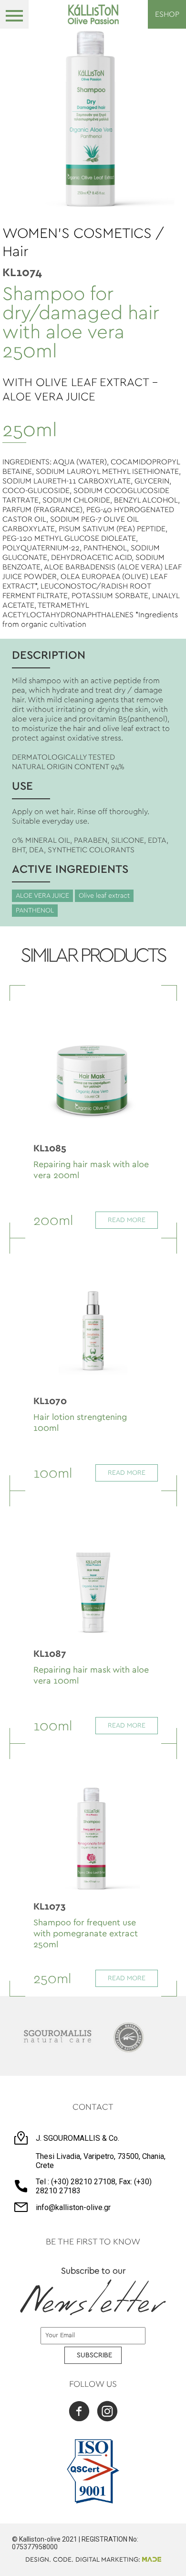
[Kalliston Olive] (93, 14)
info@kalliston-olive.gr (73, 2207)
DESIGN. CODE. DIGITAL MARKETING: (84, 2560)
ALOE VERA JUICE (42, 896)
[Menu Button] (14, 14)
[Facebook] (79, 2412)
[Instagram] (107, 2412)
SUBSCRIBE (94, 2355)
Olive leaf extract (104, 896)
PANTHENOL (35, 911)
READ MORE (127, 1220)
